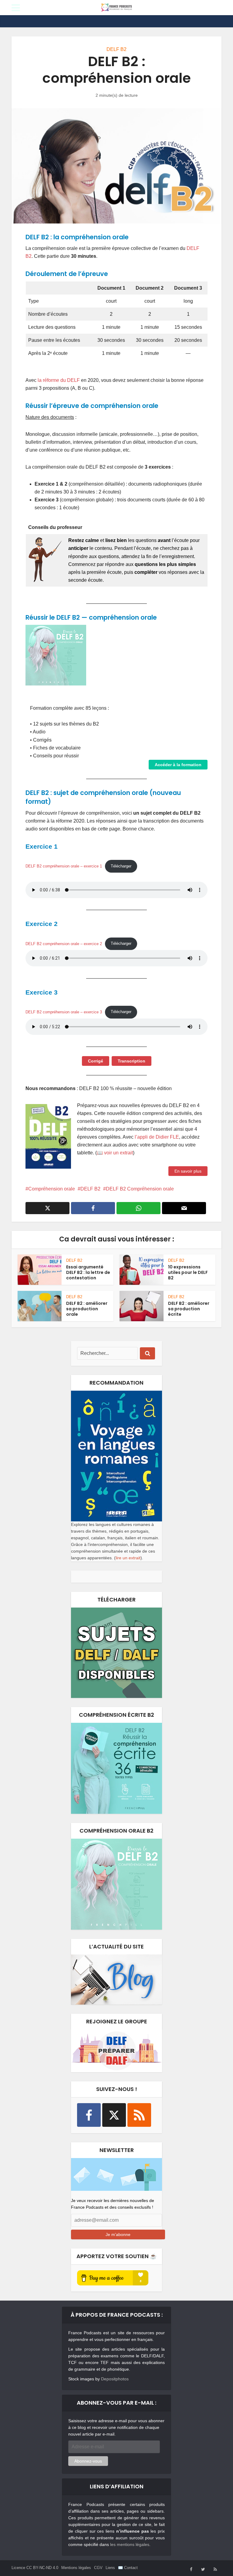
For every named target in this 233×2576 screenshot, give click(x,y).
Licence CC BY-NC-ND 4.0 (35, 2568)
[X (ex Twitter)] (114, 2115)
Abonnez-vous (88, 2461)
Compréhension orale (52, 1189)
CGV (98, 2568)
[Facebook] (89, 2115)
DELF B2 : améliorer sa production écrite (189, 1309)
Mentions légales (76, 2568)
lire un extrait (128, 1558)
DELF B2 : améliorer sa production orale (87, 1309)
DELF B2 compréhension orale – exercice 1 (64, 866)
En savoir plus (188, 1171)
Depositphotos (115, 2379)
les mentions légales (130, 2544)
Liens (110, 2568)
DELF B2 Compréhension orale (140, 1189)
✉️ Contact (128, 2568)
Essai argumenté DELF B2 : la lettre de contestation (88, 1272)
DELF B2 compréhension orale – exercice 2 (64, 943)
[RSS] (139, 2115)
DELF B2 (116, 49)
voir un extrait (118, 1153)
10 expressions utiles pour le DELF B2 (188, 1272)
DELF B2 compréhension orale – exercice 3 (64, 1012)
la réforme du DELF (59, 380)
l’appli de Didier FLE (157, 1137)
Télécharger (121, 866)
